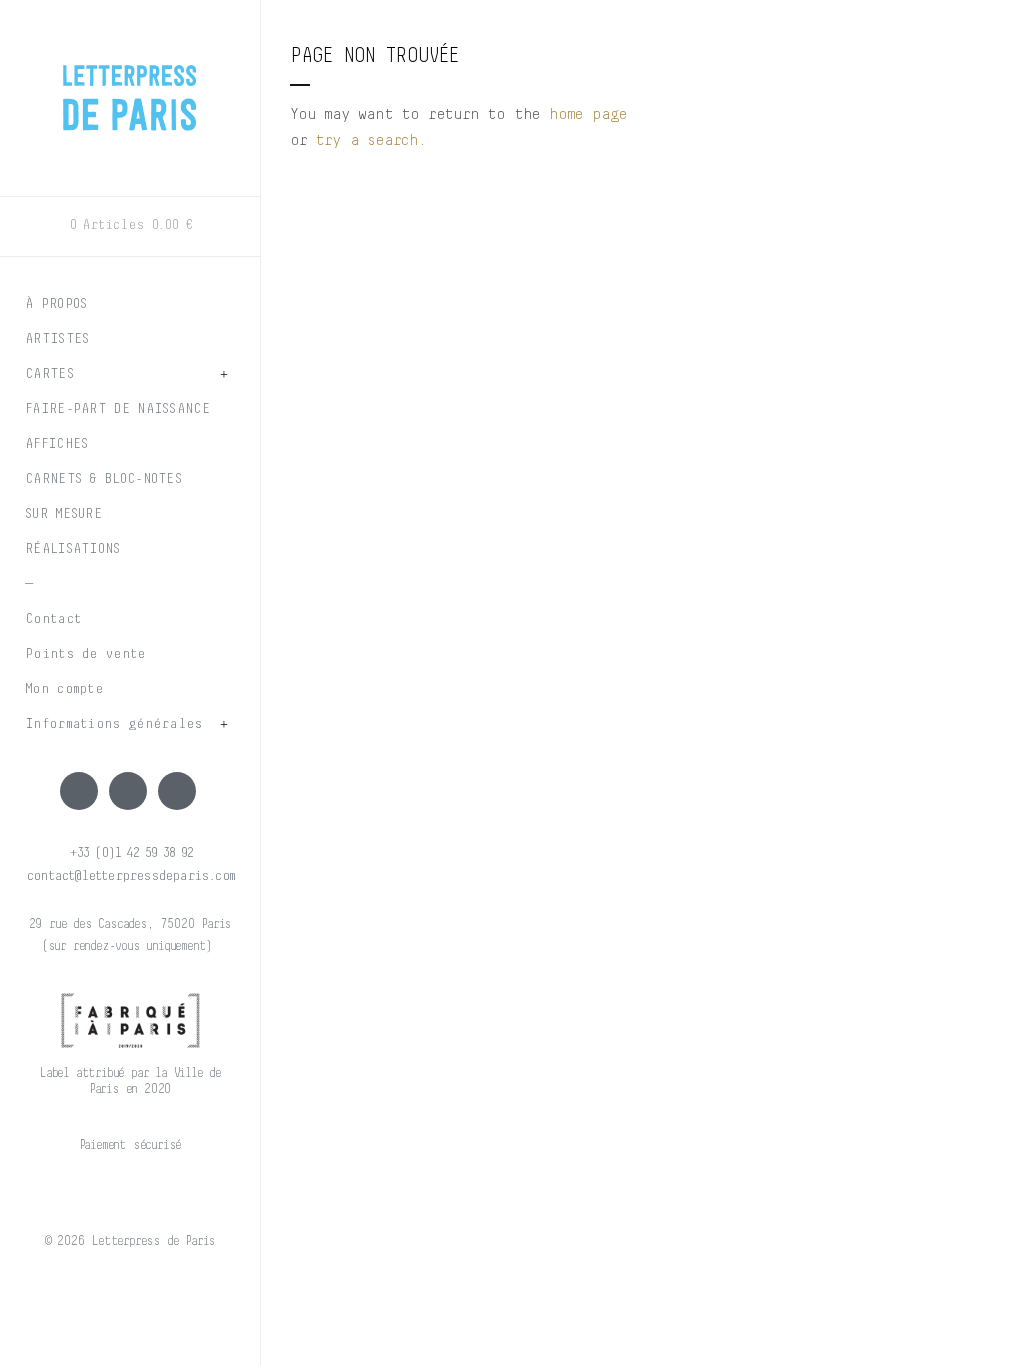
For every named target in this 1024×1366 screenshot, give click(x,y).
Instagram (128, 791)
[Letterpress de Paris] (130, 85)
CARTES (49, 374)
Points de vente (85, 654)
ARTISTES (57, 339)
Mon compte (64, 689)
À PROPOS (56, 304)
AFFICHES (56, 444)
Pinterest (177, 791)
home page (588, 114)
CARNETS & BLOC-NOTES (103, 479)
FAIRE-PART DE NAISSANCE (117, 409)
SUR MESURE (63, 514)
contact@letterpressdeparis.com (130, 876)
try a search (366, 140)
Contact (53, 619)
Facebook (79, 791)
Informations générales (114, 724)
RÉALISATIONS (73, 549)
